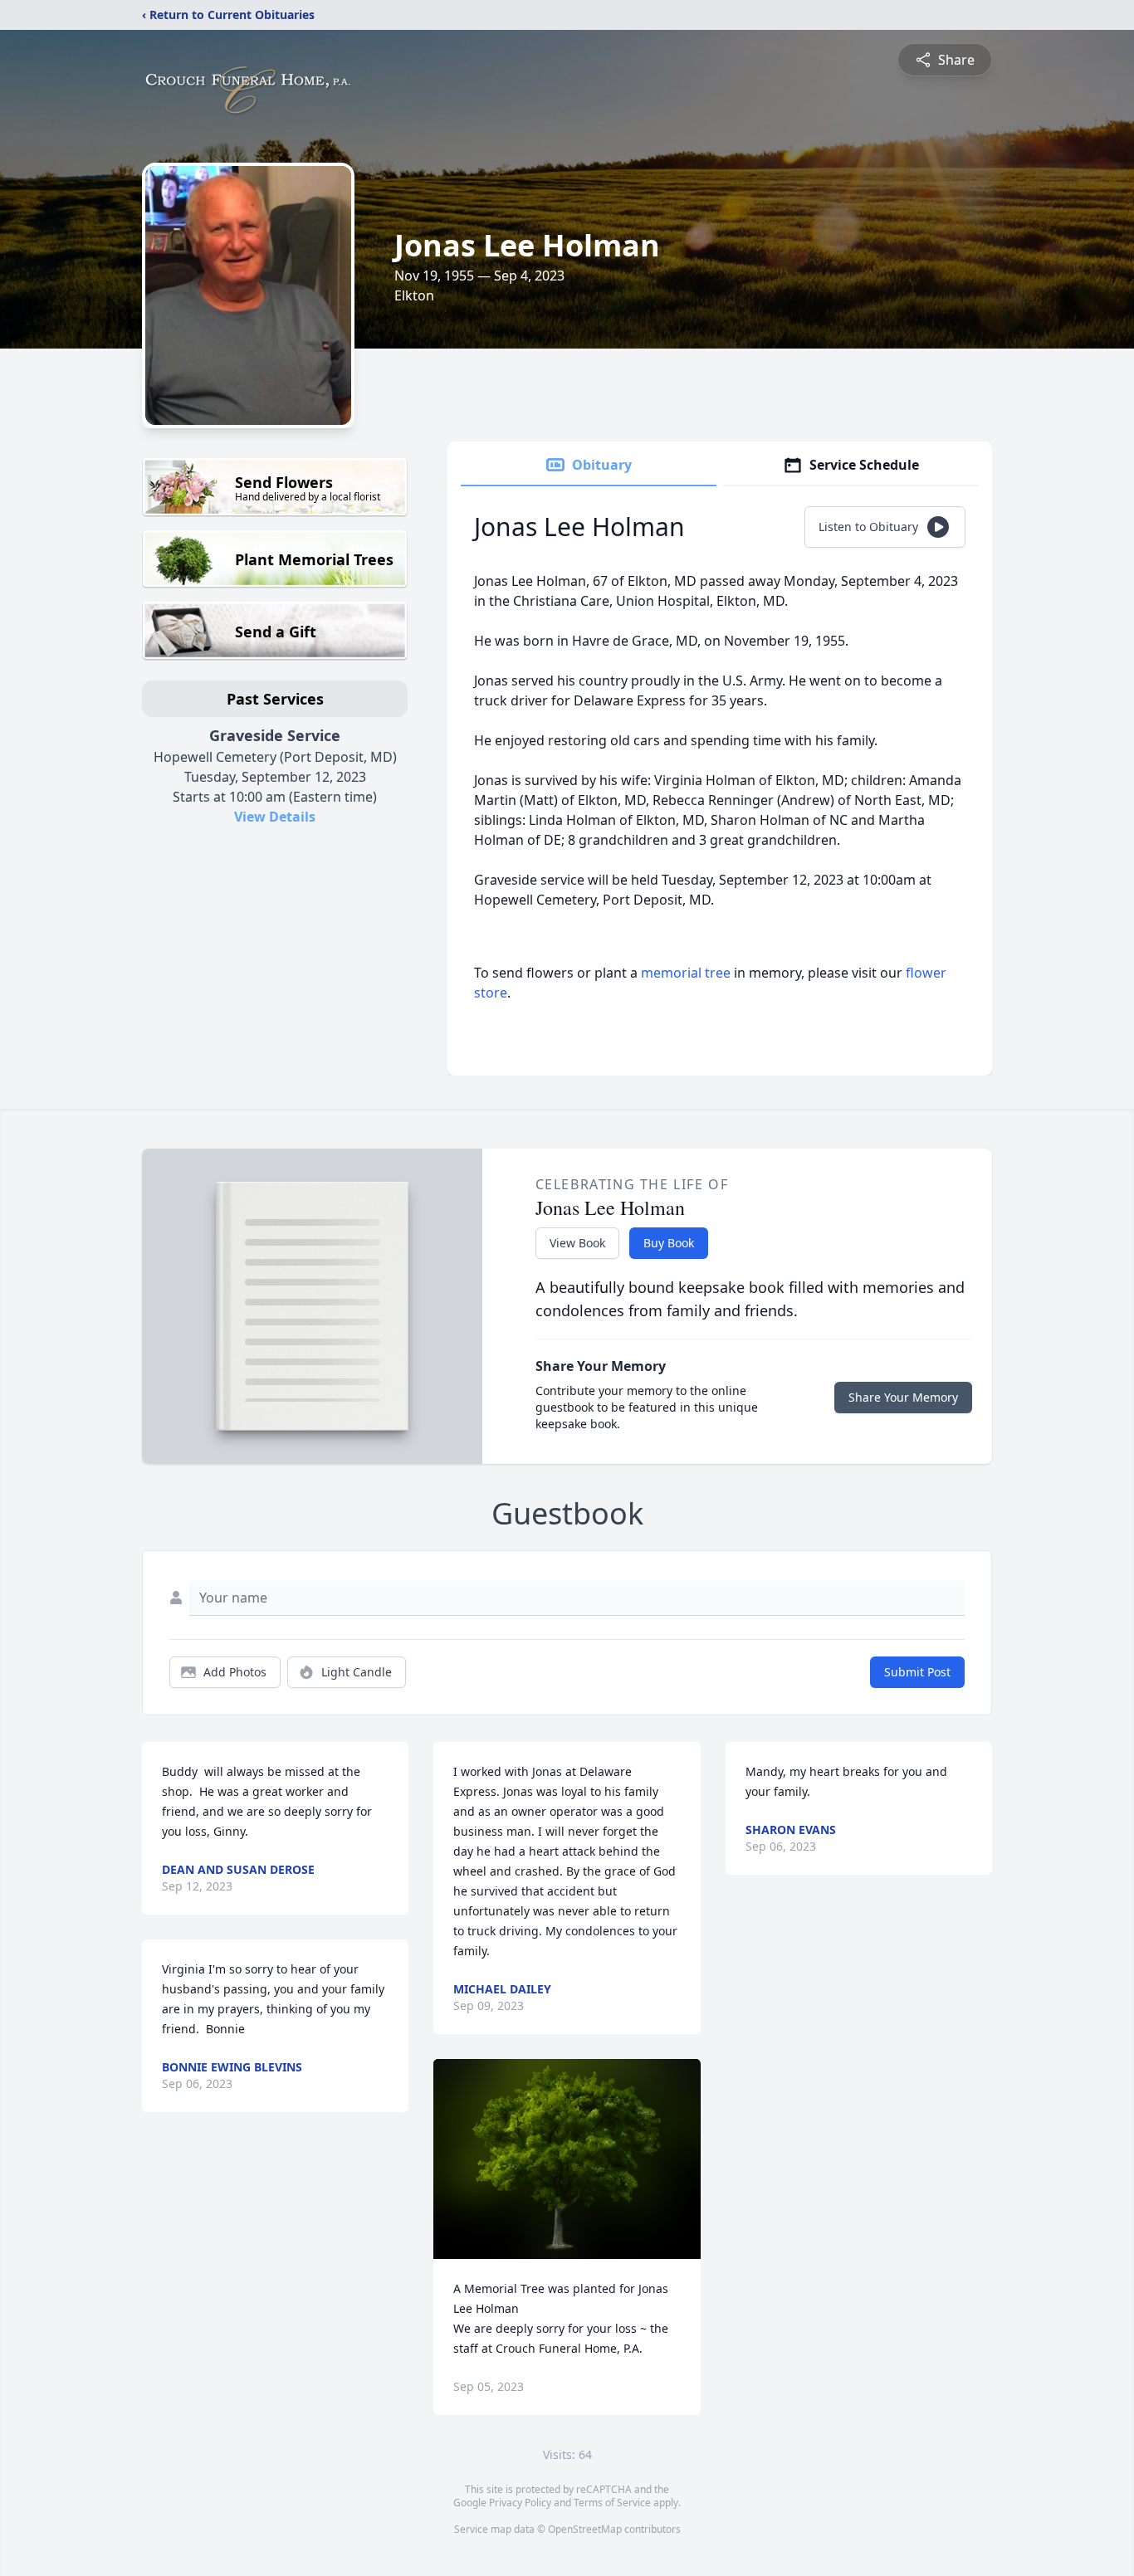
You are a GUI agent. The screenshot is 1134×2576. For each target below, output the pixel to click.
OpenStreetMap (585, 2529)
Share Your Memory (903, 1397)
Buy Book (669, 1243)
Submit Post (917, 1672)
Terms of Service (612, 2503)
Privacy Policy (520, 2503)
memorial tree (686, 973)
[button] (567, 2159)
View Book (577, 1243)
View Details (275, 817)
